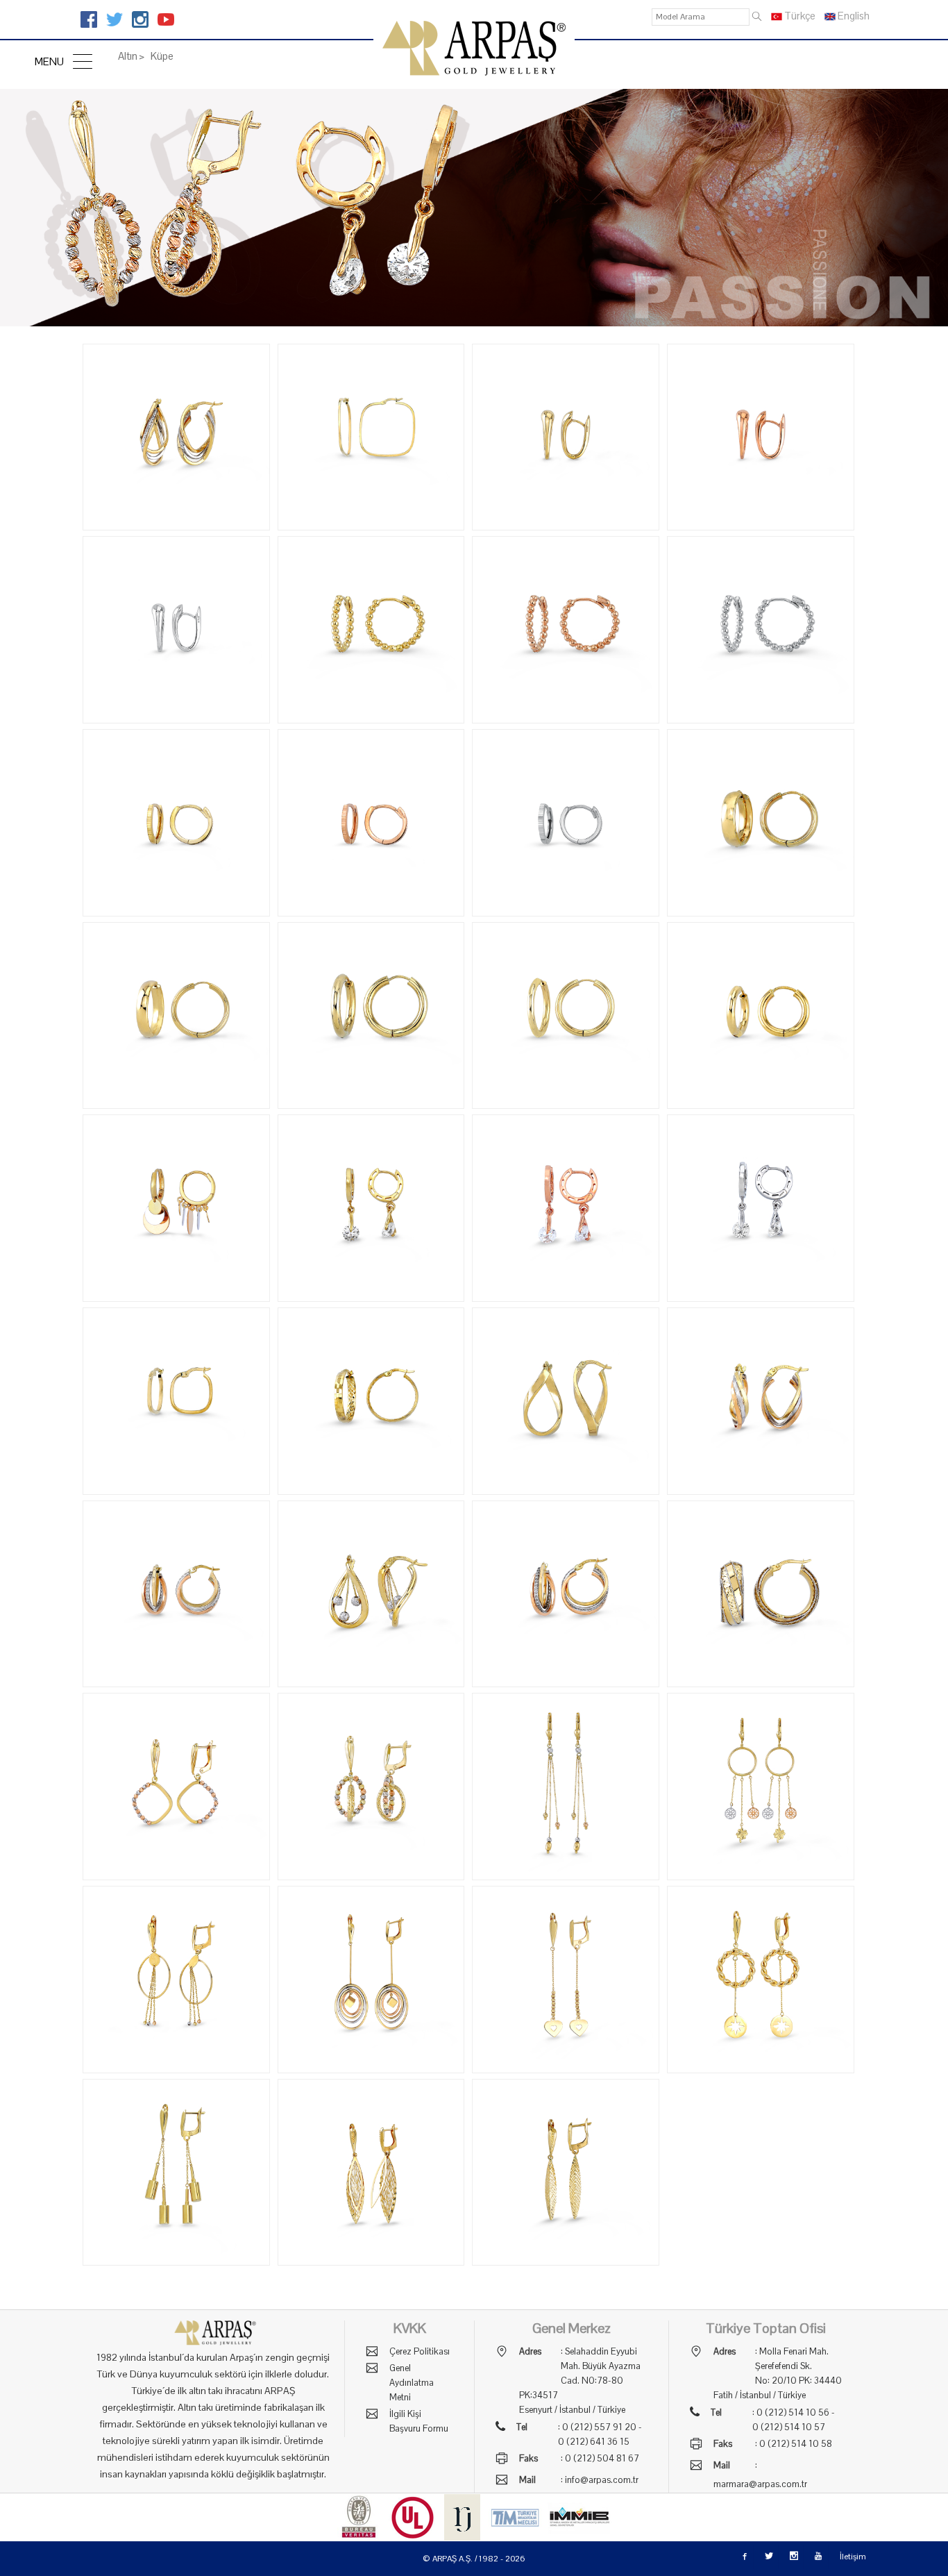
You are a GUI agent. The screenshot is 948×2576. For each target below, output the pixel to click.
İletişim (853, 2557)
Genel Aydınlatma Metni (412, 2383)
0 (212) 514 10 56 (793, 2412)
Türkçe (799, 16)
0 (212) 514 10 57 (789, 2427)
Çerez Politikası (420, 2351)
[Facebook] (89, 19)
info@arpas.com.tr (602, 2480)
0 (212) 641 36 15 (594, 2442)
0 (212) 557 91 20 (599, 2427)
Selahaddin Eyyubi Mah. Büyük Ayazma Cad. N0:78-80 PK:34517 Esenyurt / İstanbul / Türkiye (580, 2381)
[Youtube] (166, 19)
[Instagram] (140, 19)
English (853, 16)
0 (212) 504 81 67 (602, 2458)
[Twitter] (115, 19)
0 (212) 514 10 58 (796, 2444)
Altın (128, 56)
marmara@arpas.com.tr (760, 2484)
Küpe (161, 56)
